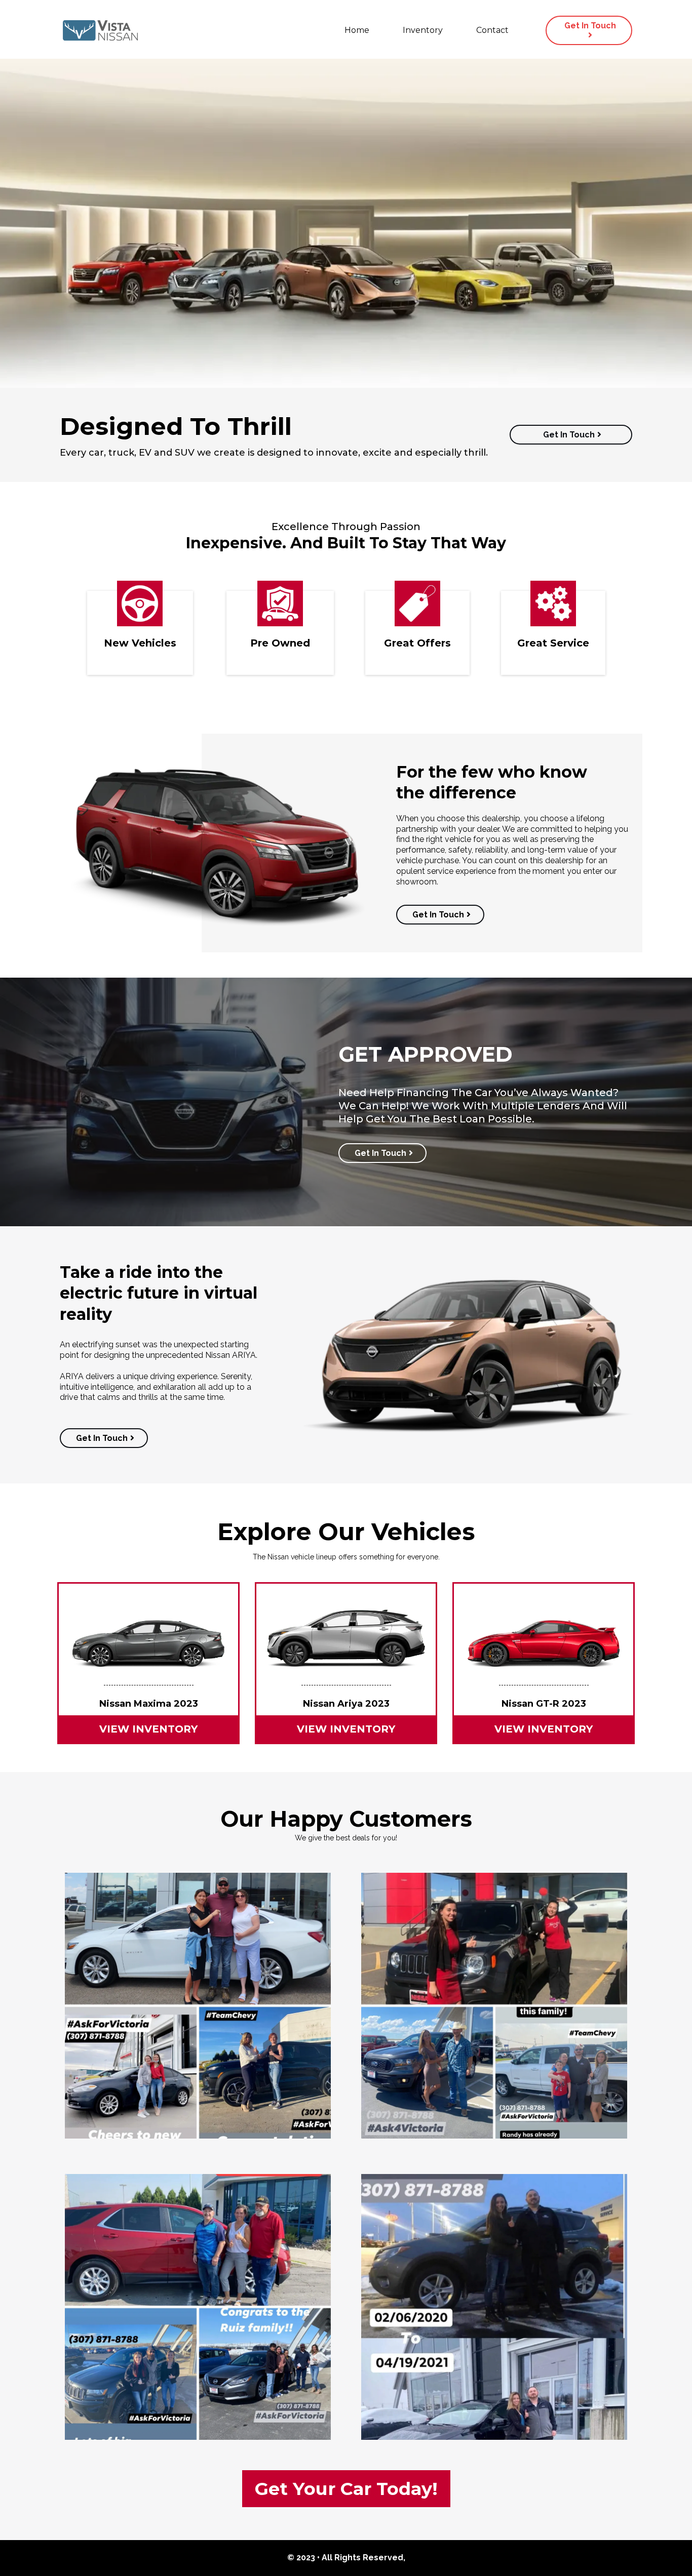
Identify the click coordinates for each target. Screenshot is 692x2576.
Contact (492, 30)
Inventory (423, 30)
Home (357, 30)
